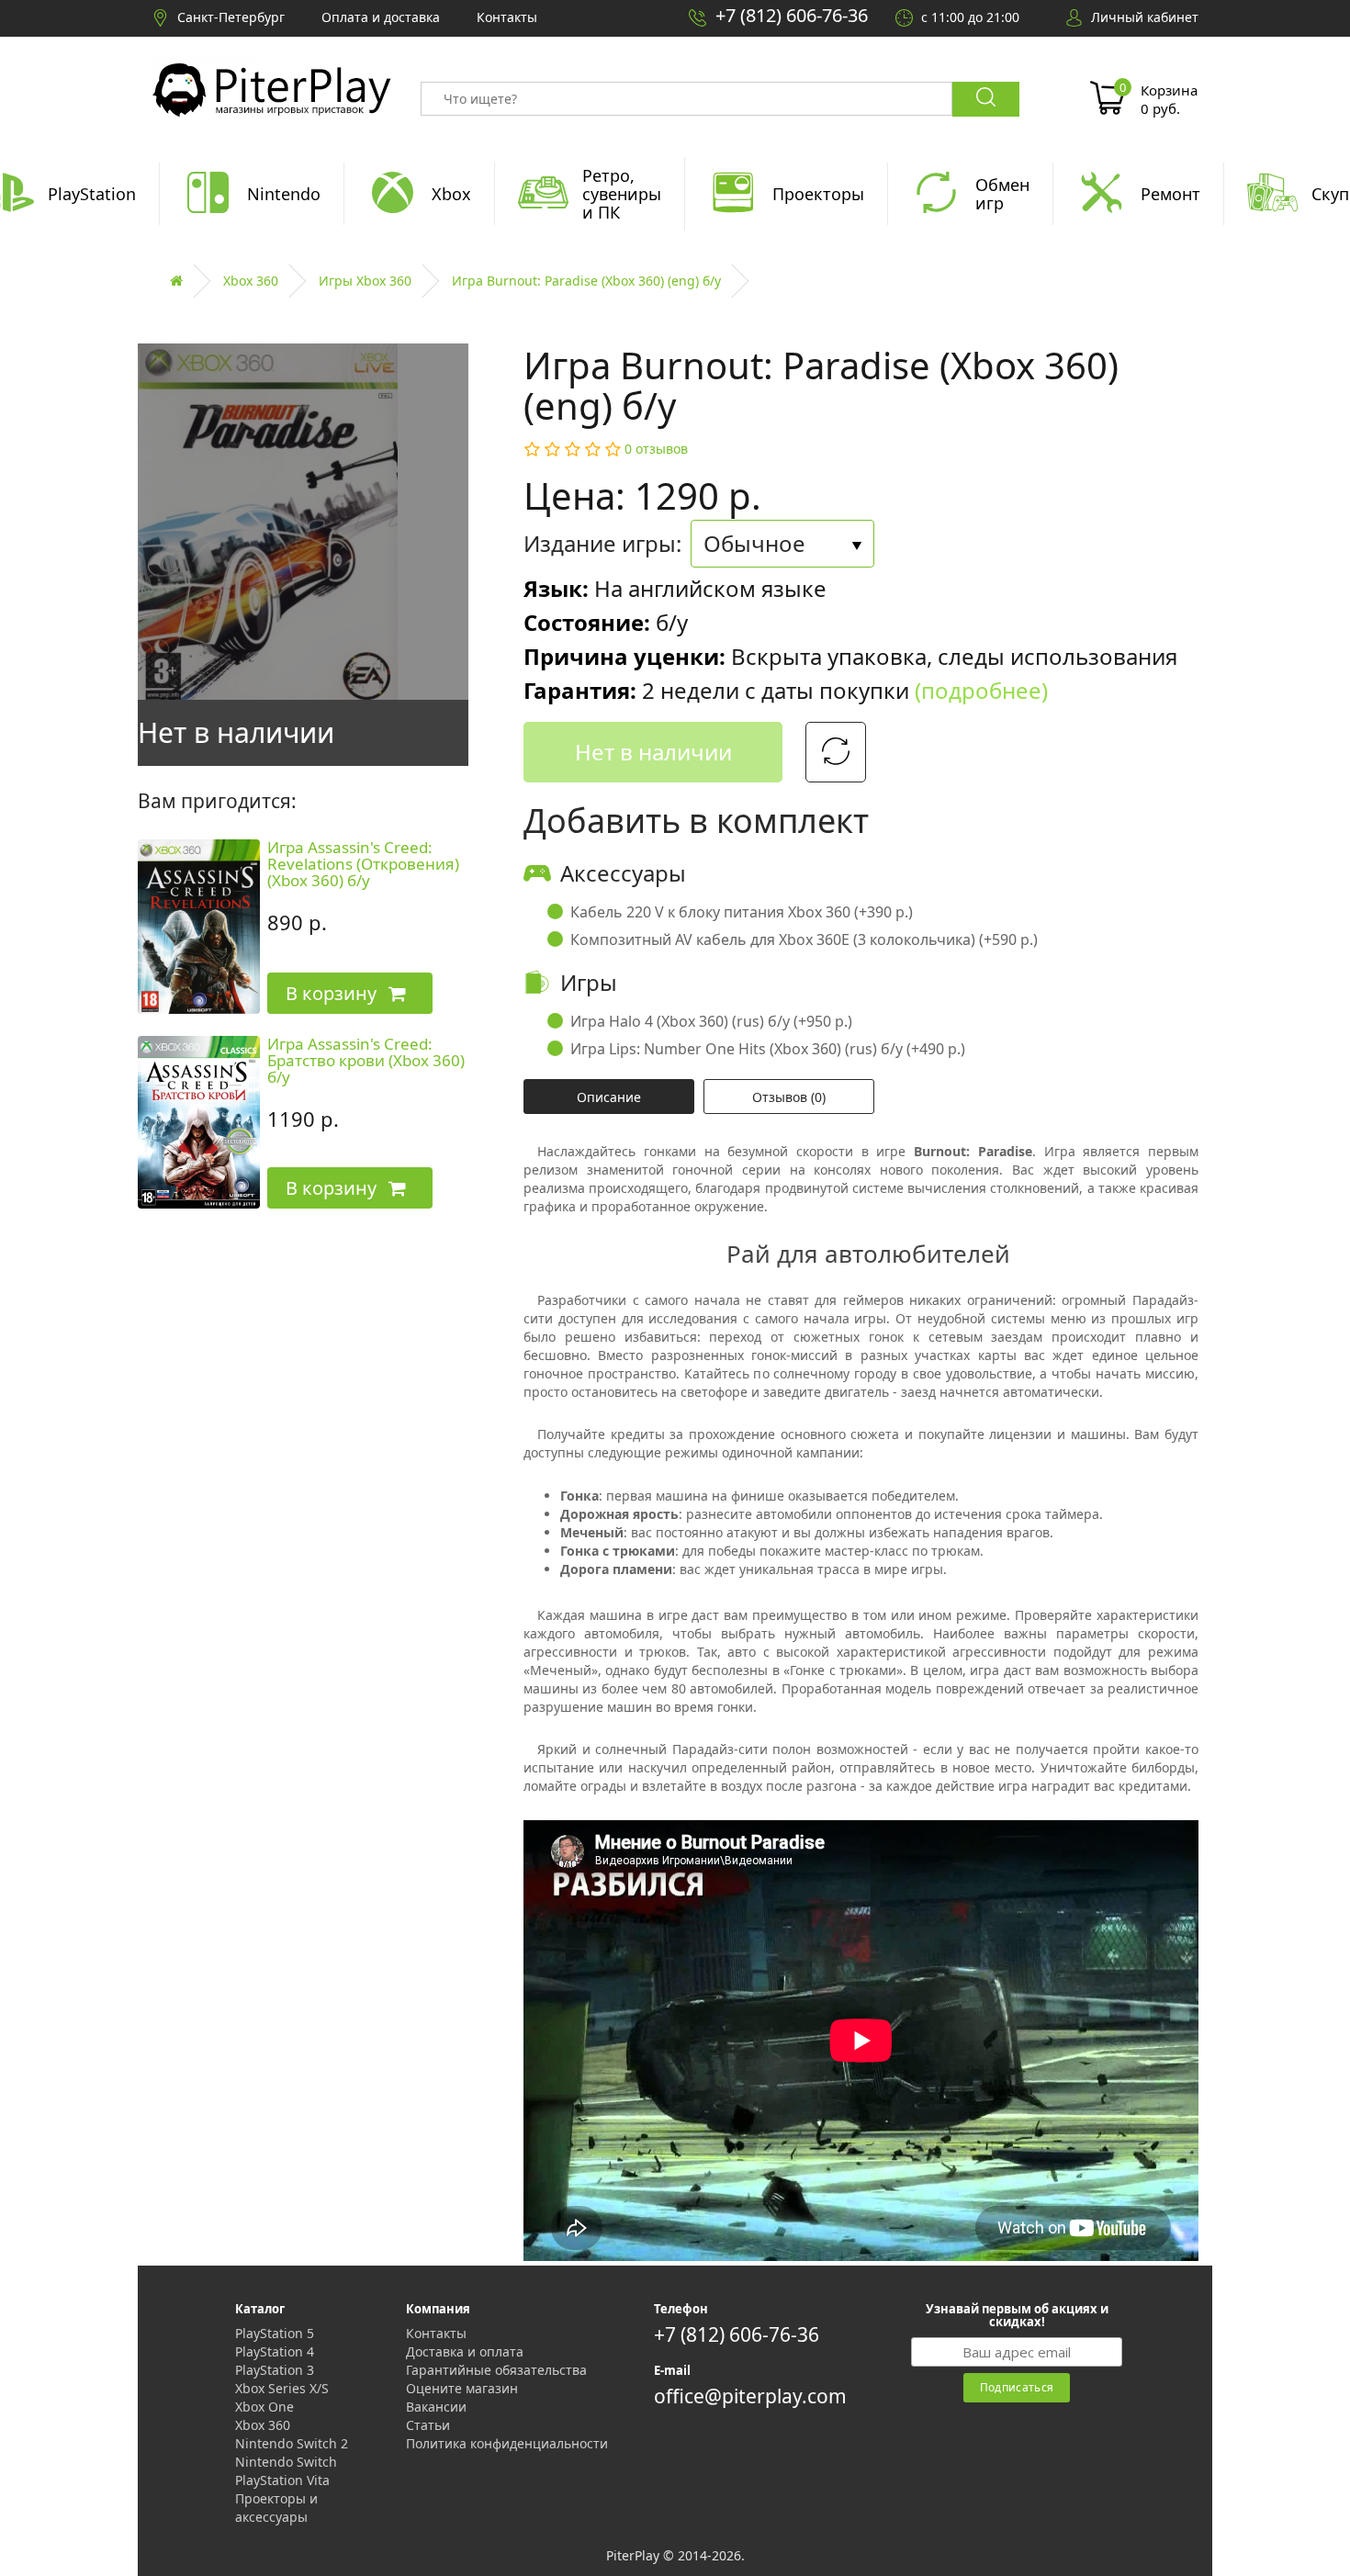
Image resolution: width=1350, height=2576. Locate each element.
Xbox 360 (251, 281)
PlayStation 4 (275, 2351)
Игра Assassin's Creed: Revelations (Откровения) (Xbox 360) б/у (363, 864)
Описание (609, 1097)
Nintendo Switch (286, 2462)
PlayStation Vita (282, 2480)
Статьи (428, 2425)
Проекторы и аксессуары (276, 2508)
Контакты (436, 2333)
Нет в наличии (653, 752)
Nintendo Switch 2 (292, 2443)
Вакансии (436, 2407)
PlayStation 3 (275, 2370)
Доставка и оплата (465, 2351)
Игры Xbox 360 (365, 281)
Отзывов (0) (789, 1097)
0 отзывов (656, 449)
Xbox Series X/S (282, 2388)
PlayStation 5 (275, 2333)
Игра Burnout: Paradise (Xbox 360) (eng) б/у (586, 281)
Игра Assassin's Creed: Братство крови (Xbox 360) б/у (366, 1061)
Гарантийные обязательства (496, 2370)
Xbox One (264, 2407)
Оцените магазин (462, 2388)
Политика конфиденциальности (507, 2443)
